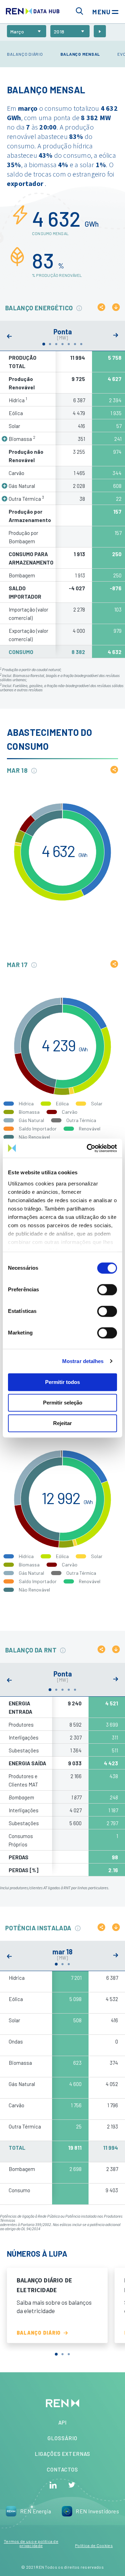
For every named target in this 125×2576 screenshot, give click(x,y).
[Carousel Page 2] (50, 344)
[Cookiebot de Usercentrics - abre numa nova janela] (88, 1148)
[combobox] (27, 31)
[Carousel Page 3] (56, 344)
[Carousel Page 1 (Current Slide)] (44, 344)
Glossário (62, 2438)
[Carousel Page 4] (62, 344)
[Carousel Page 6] (75, 344)
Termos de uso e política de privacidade (31, 2543)
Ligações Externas (62, 2454)
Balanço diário (25, 54)
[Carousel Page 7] (81, 344)
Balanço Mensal (80, 54)
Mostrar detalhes (83, 1361)
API (63, 2422)
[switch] (107, 1290)
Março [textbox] (17, 32)
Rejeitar (62, 1423)
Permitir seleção (63, 1403)
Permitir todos (62, 1382)
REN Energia (36, 2511)
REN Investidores (97, 2511)
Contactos (62, 2469)
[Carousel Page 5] (69, 344)
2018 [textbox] (59, 32)
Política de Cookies (94, 2545)
